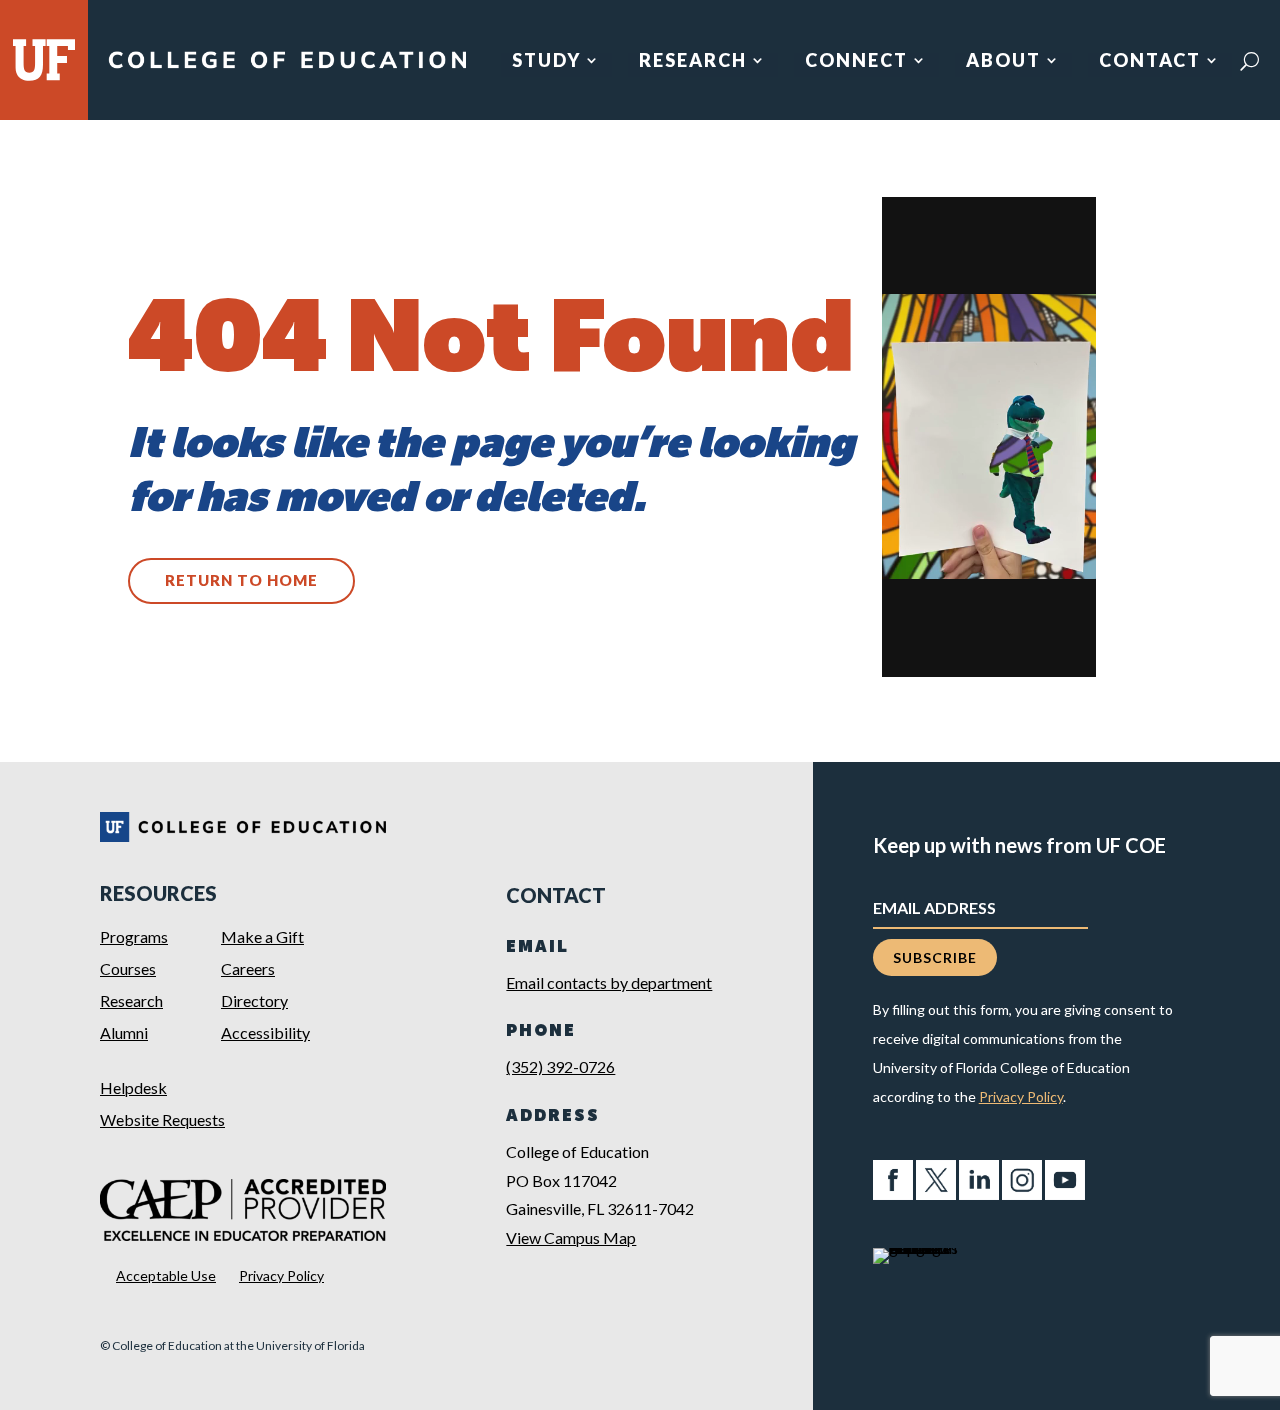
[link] (287, 67)
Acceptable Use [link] (166, 1275)
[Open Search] (1249, 61)
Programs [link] (134, 936)
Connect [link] (856, 62)
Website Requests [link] (162, 1119)
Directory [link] (254, 1000)
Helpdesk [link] (133, 1087)
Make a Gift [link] (262, 936)
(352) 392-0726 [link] (560, 1066)
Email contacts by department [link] (609, 982)
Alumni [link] (124, 1032)
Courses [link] (128, 968)
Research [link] (693, 62)
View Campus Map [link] (571, 1237)
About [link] (1003, 62)
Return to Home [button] (241, 580)
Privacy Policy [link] (281, 1275)
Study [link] (546, 62)
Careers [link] (248, 968)
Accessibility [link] (265, 1032)
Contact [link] (1150, 62)
